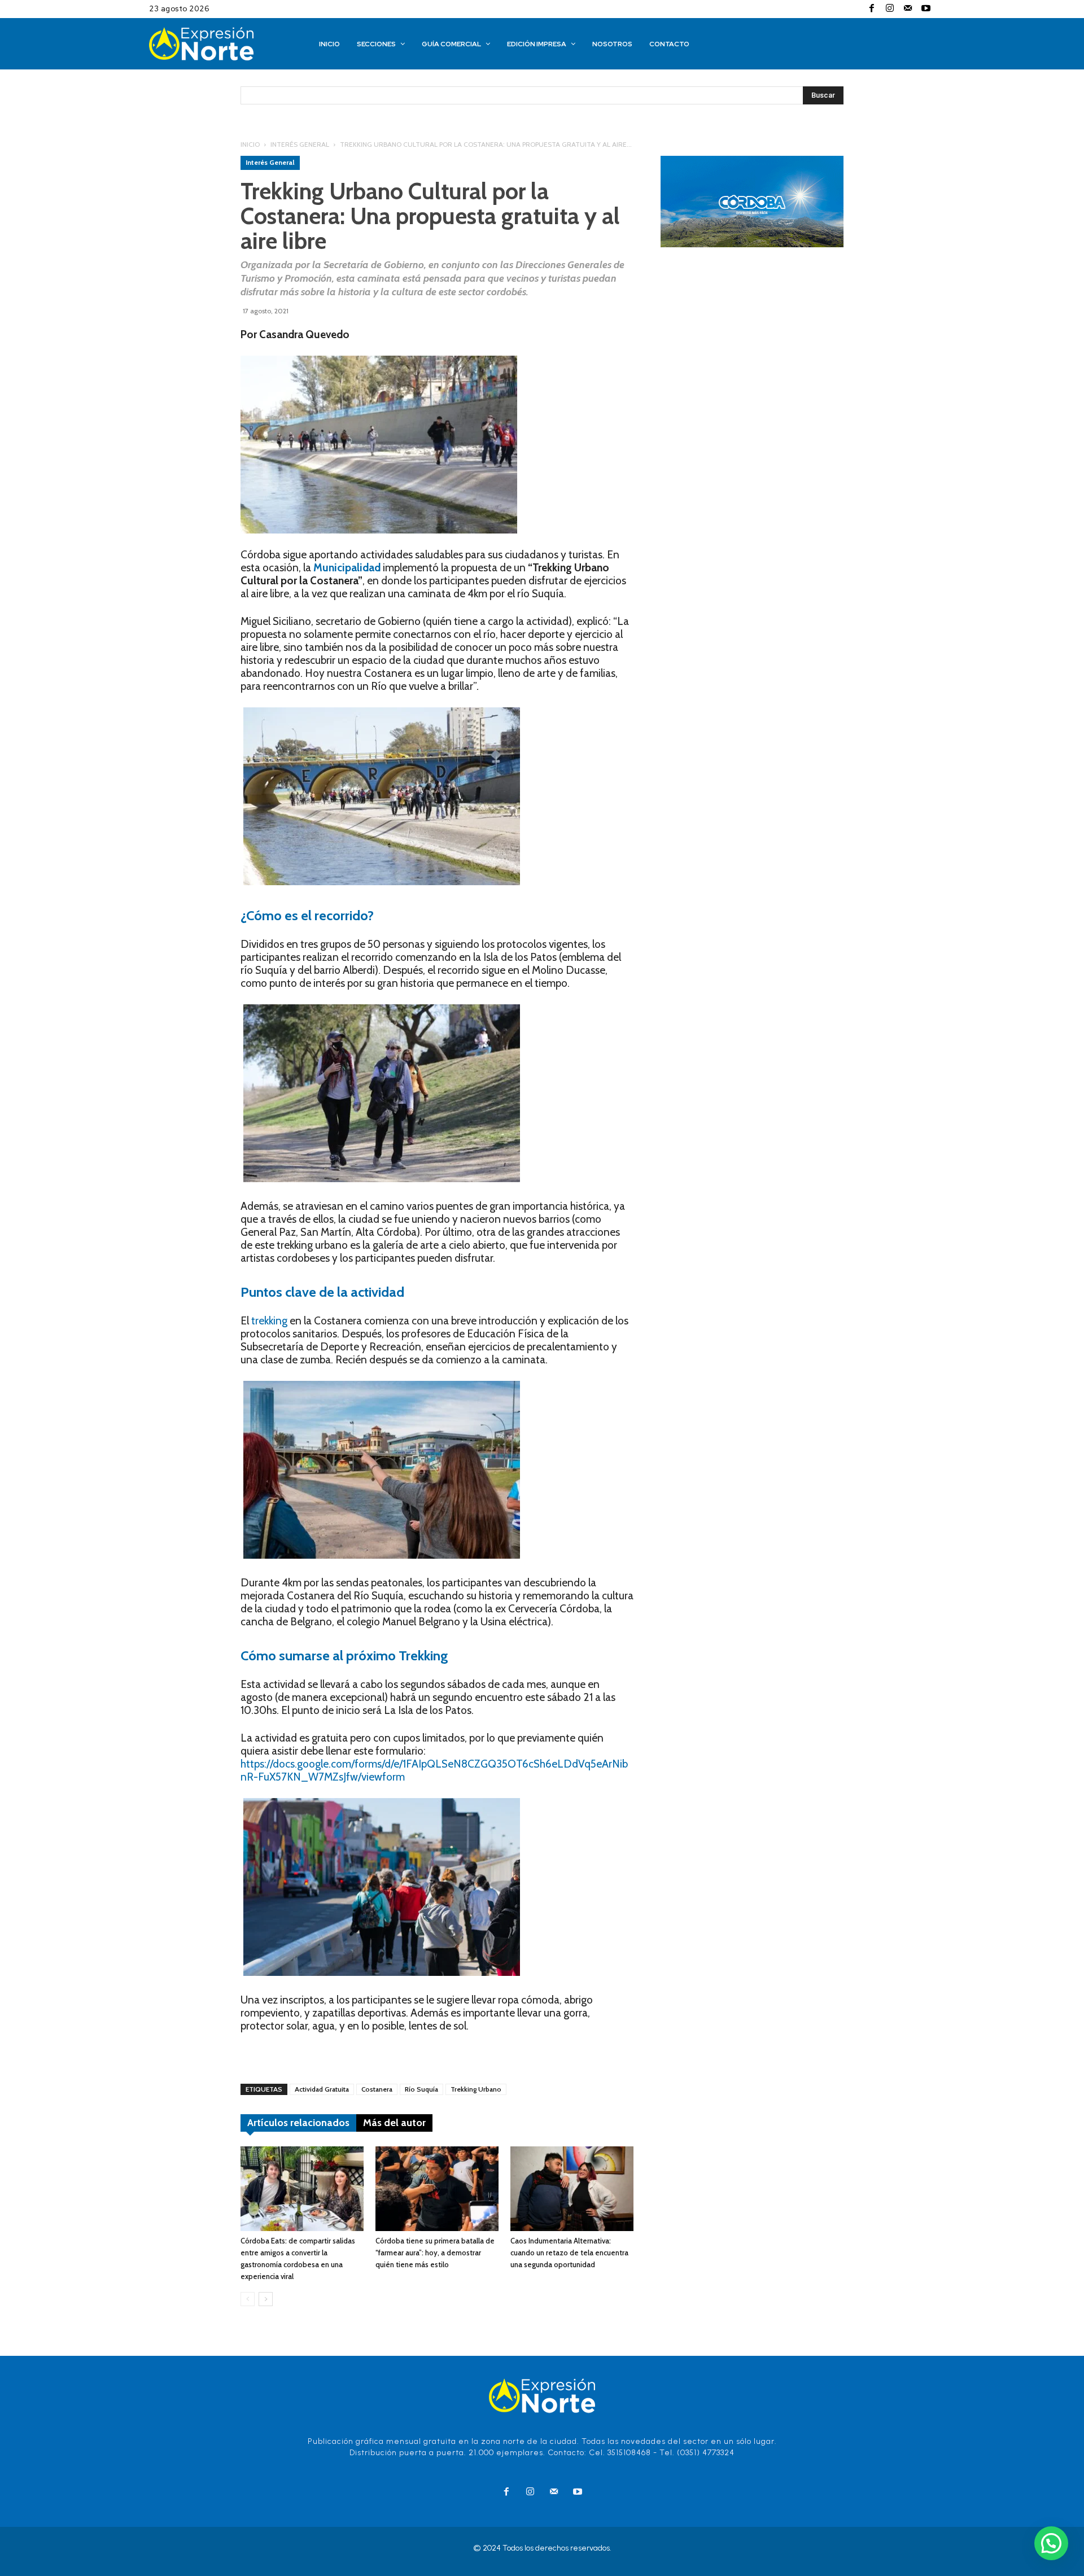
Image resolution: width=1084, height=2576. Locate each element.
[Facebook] (872, 9)
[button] (1051, 2543)
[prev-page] (248, 2299)
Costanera (377, 2089)
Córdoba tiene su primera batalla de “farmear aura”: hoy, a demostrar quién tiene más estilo (435, 2253)
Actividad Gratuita (322, 2089)
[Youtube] (926, 9)
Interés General (300, 144)
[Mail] (908, 9)
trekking (269, 1321)
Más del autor (394, 2123)
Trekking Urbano (476, 2089)
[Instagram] (890, 9)
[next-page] (266, 2299)
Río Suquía (421, 2089)
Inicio (250, 144)
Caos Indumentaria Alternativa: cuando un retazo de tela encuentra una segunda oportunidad (569, 2253)
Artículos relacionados (298, 2123)
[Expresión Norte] (218, 44)
